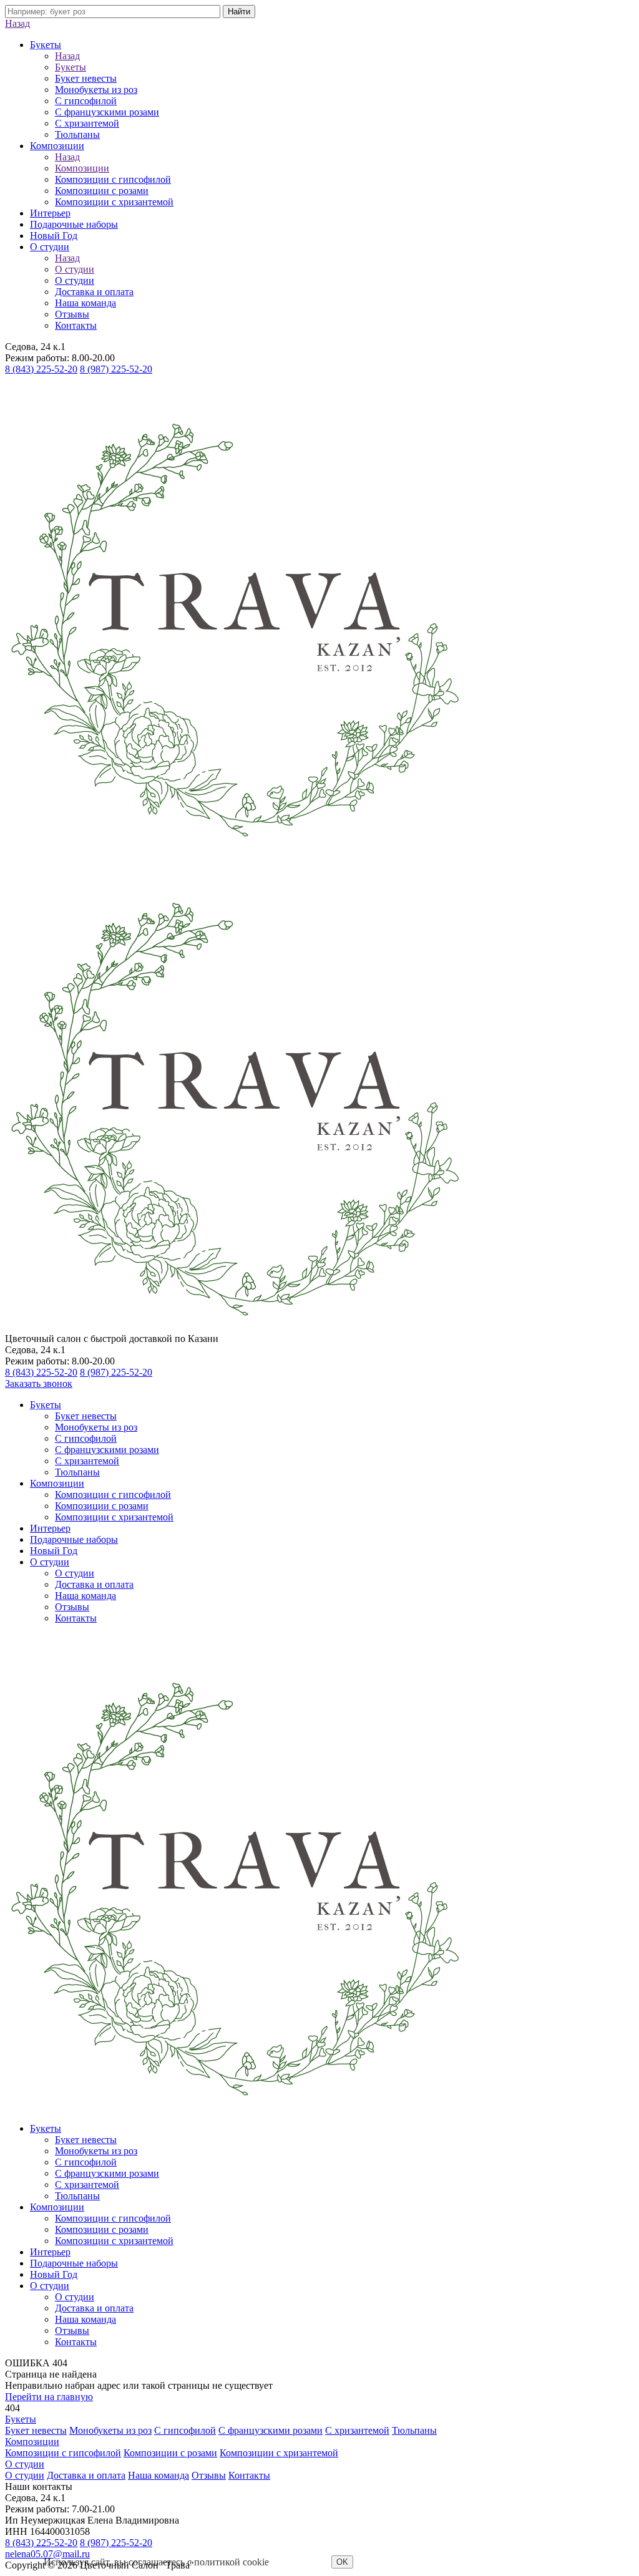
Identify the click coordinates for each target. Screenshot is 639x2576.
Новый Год (54, 236)
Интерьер (50, 213)
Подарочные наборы (74, 224)
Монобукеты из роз (96, 90)
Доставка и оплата (94, 292)
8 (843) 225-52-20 (41, 369)
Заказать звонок (39, 1383)
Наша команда (85, 303)
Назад (17, 23)
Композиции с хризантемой (114, 202)
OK (342, 2562)
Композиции (57, 146)
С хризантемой (87, 123)
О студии (50, 247)
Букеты (46, 45)
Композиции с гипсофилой (113, 179)
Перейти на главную (49, 2397)
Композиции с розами (102, 191)
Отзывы (72, 314)
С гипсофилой (86, 101)
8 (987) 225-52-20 (116, 369)
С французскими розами (107, 112)
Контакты (76, 325)
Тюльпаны (77, 134)
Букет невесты (86, 78)
